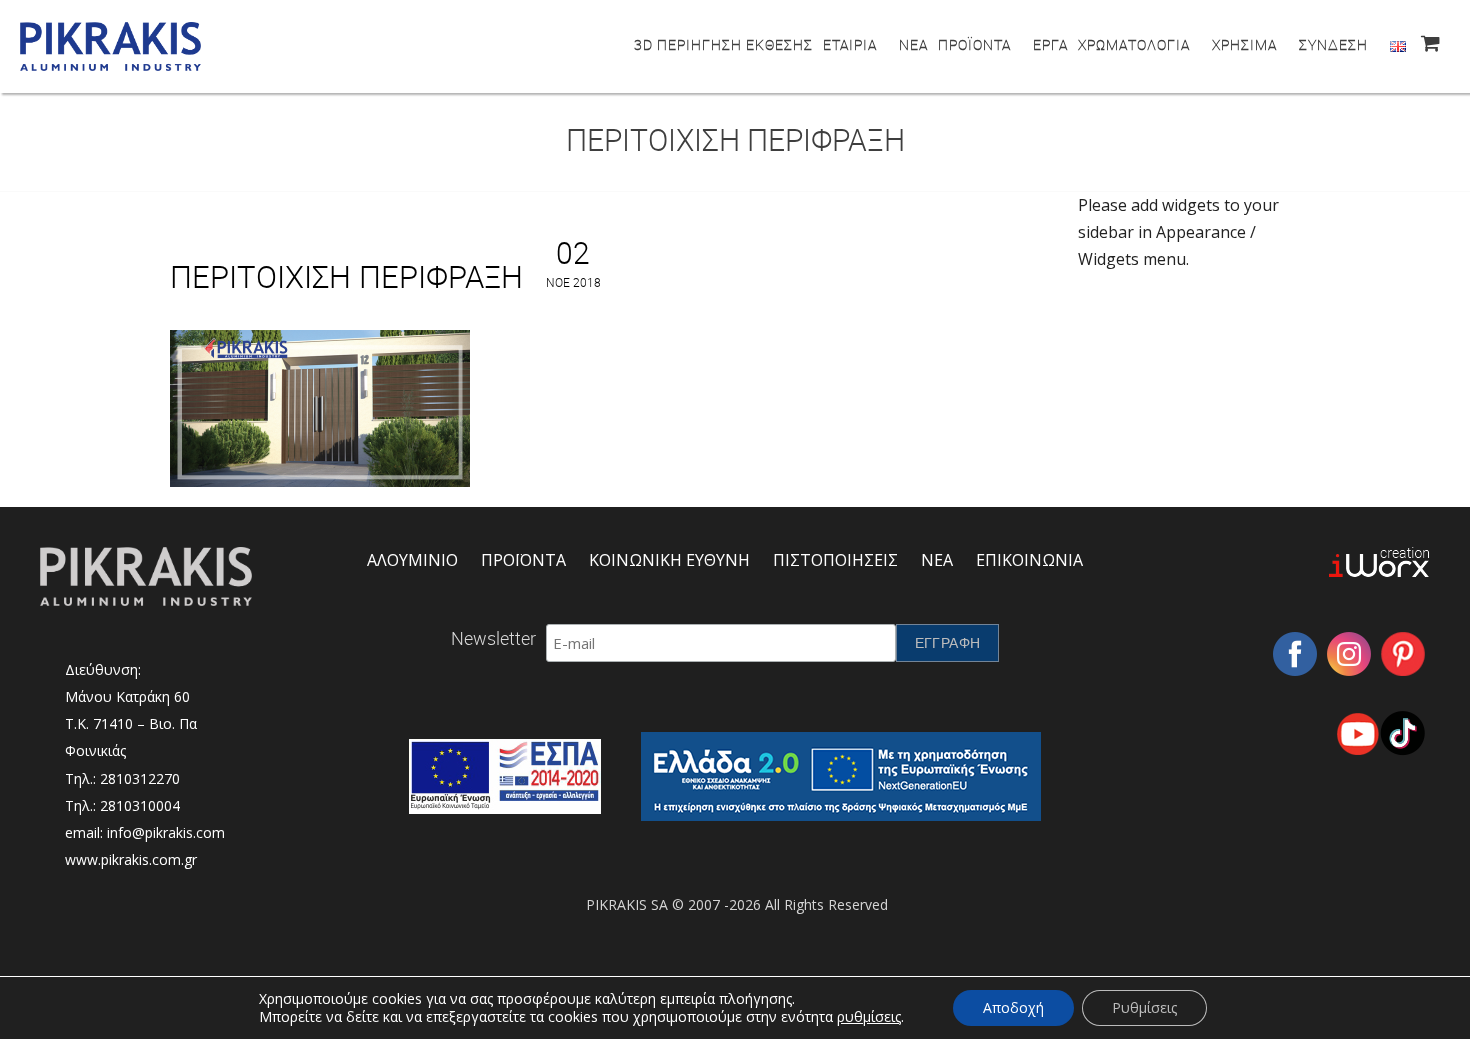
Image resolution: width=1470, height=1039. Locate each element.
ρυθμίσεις (869, 1017)
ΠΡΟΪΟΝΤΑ (974, 44)
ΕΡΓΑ (1050, 44)
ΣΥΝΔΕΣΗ (1333, 44)
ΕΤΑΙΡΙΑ (850, 44)
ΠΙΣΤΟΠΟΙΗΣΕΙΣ (835, 560)
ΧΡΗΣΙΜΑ (1244, 44)
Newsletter (493, 638)
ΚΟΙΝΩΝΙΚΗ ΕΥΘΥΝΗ (669, 560)
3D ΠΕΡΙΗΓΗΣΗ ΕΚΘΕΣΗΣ (723, 44)
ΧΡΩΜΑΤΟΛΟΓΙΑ (1134, 44)
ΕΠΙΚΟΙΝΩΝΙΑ (1029, 560)
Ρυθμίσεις (1144, 1007)
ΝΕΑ (913, 44)
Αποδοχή (1013, 1007)
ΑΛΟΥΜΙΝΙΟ (412, 560)
